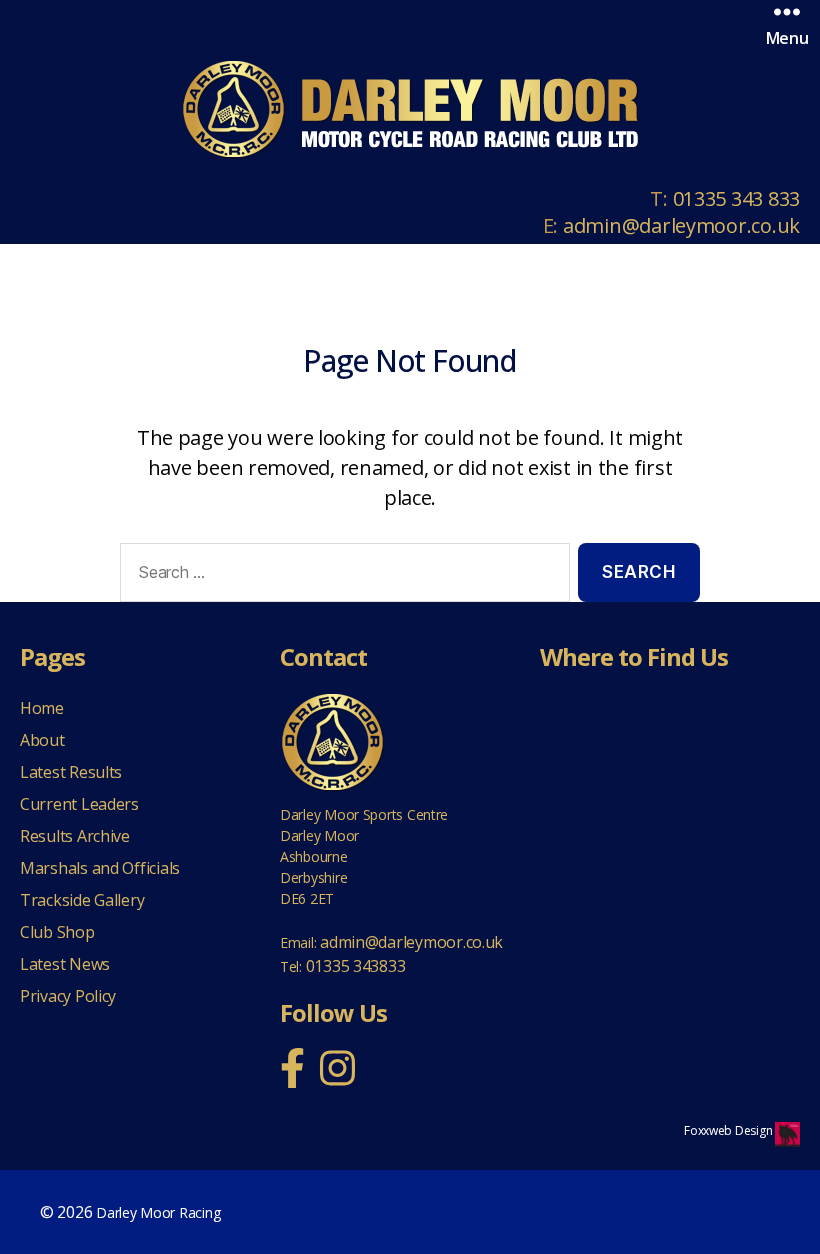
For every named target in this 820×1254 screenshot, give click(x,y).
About (42, 740)
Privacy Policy (68, 996)
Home (42, 708)
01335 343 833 (737, 198)
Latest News (65, 964)
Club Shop (57, 932)
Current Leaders (79, 804)
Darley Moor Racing (158, 1212)
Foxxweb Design (729, 1130)
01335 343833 (356, 966)
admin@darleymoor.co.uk (681, 225)
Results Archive (75, 836)
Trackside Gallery (82, 900)
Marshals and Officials (100, 868)
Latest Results (71, 772)
